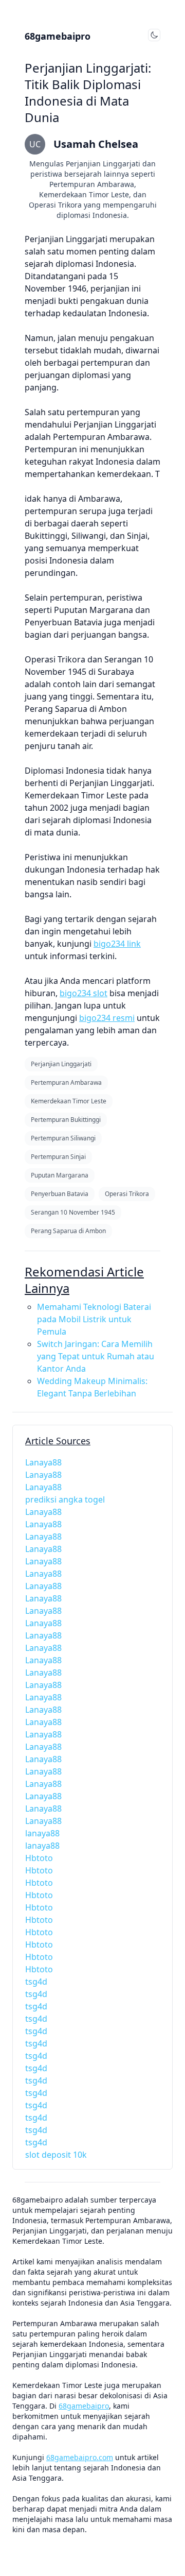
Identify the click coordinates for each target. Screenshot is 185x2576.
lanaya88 (42, 1833)
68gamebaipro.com (80, 2457)
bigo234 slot (84, 993)
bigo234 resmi (107, 1018)
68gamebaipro (58, 36)
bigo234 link (117, 944)
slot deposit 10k (56, 2155)
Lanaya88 (43, 1462)
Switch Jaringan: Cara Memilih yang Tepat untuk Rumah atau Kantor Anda (96, 1356)
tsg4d (36, 1982)
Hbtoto (39, 1858)
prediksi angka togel (65, 1499)
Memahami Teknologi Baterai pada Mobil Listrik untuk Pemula (94, 1319)
